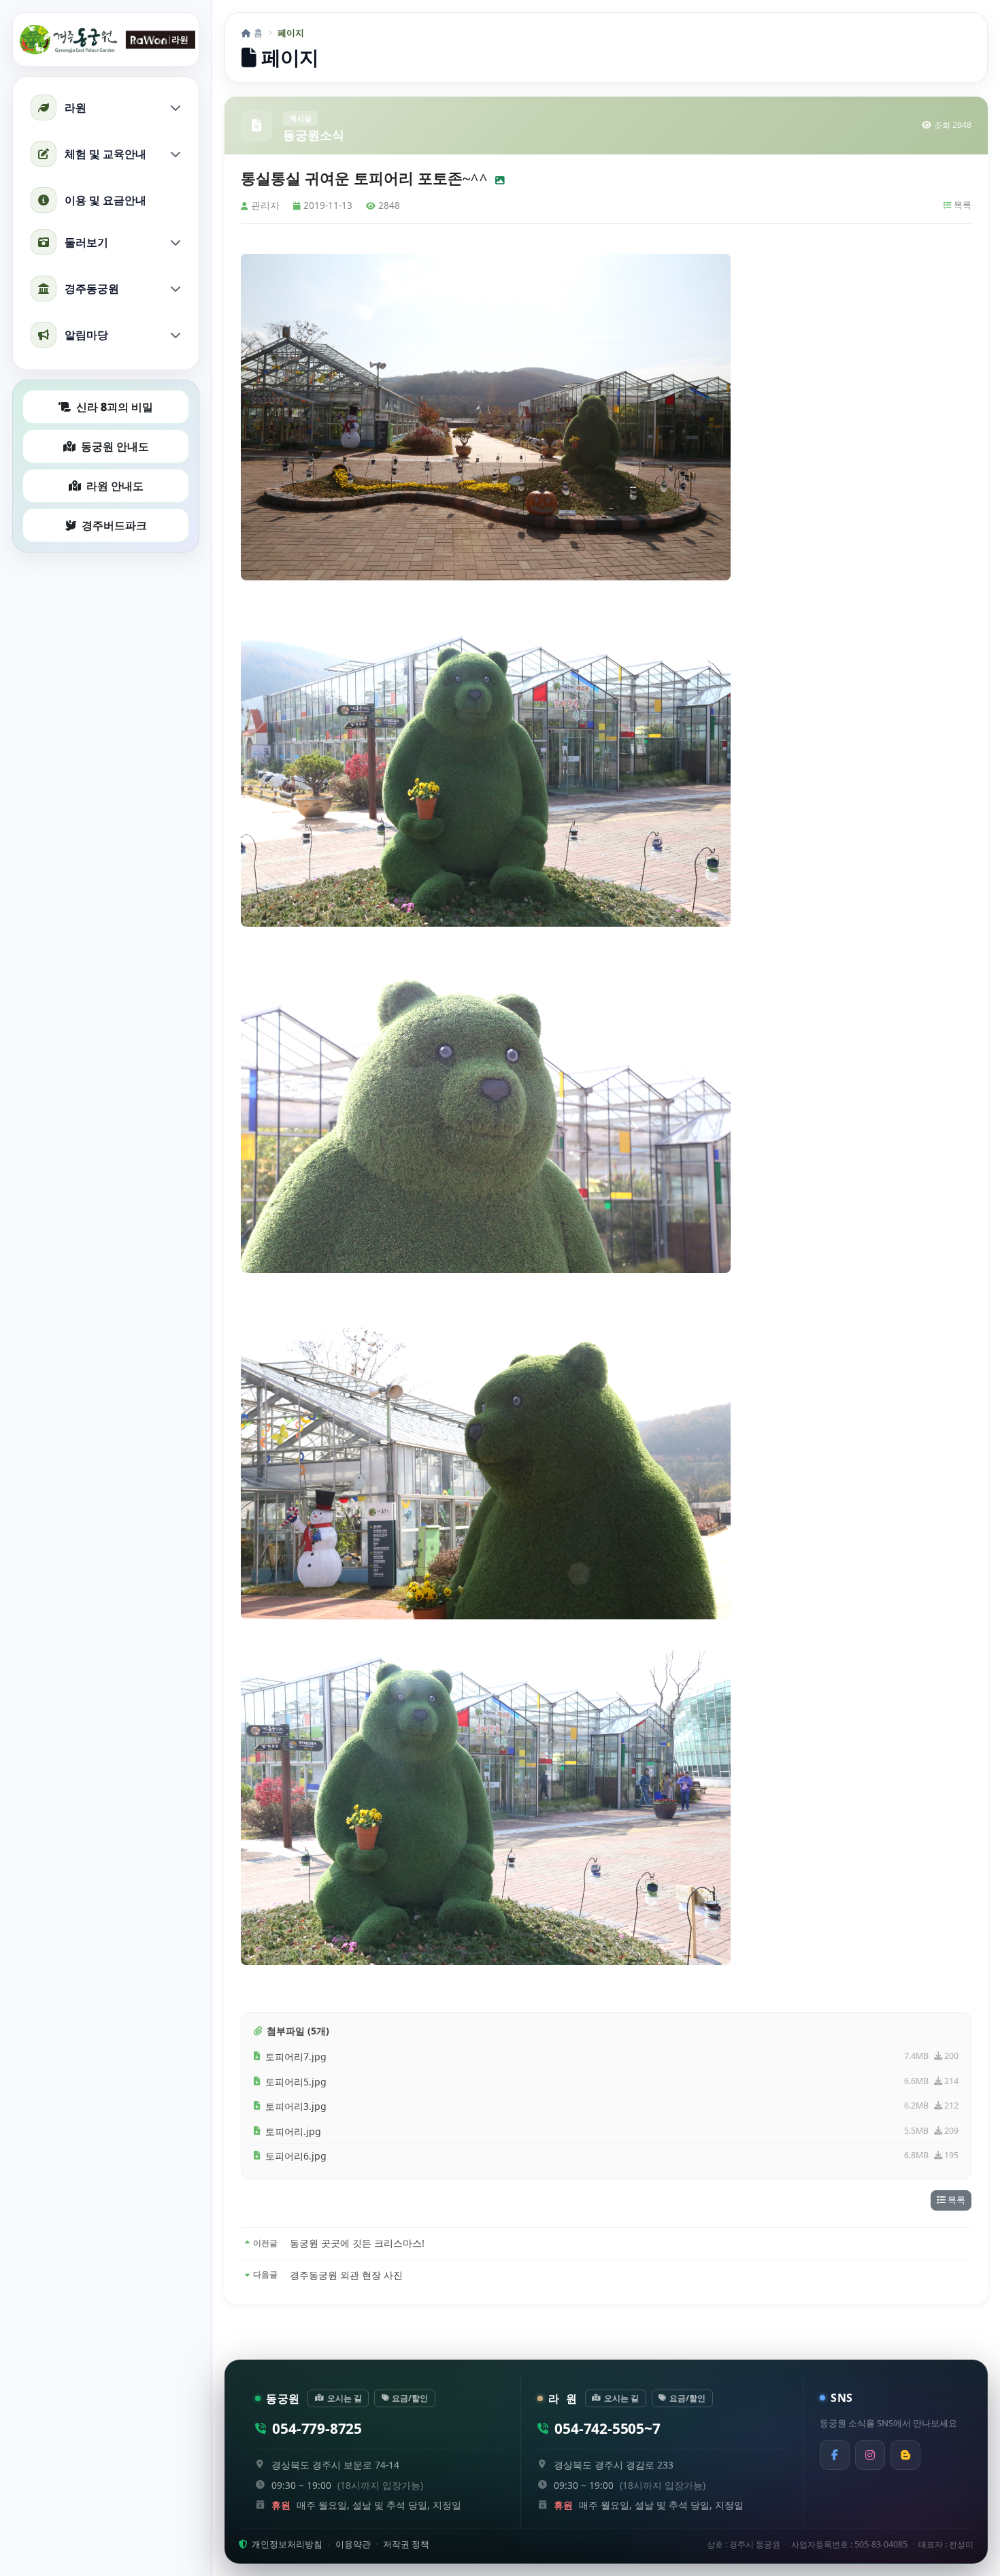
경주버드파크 (114, 525)
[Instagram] (870, 2455)
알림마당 (86, 335)
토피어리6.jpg (296, 2156)
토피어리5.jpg (296, 2082)
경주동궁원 (92, 288)
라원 (76, 108)
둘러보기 (86, 242)
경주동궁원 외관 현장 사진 (346, 2275)
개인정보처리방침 (286, 2544)
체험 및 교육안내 (105, 154)
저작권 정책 (406, 2544)
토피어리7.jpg (296, 2057)
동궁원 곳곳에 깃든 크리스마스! (357, 2243)
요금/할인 (410, 2398)
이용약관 (353, 2544)
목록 (962, 205)
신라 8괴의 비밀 (115, 407)
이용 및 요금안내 (105, 200)
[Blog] (905, 2455)
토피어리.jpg (293, 2131)
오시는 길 (345, 2398)
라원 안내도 (115, 486)
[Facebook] (835, 2455)
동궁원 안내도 (115, 446)
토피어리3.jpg (296, 2106)
